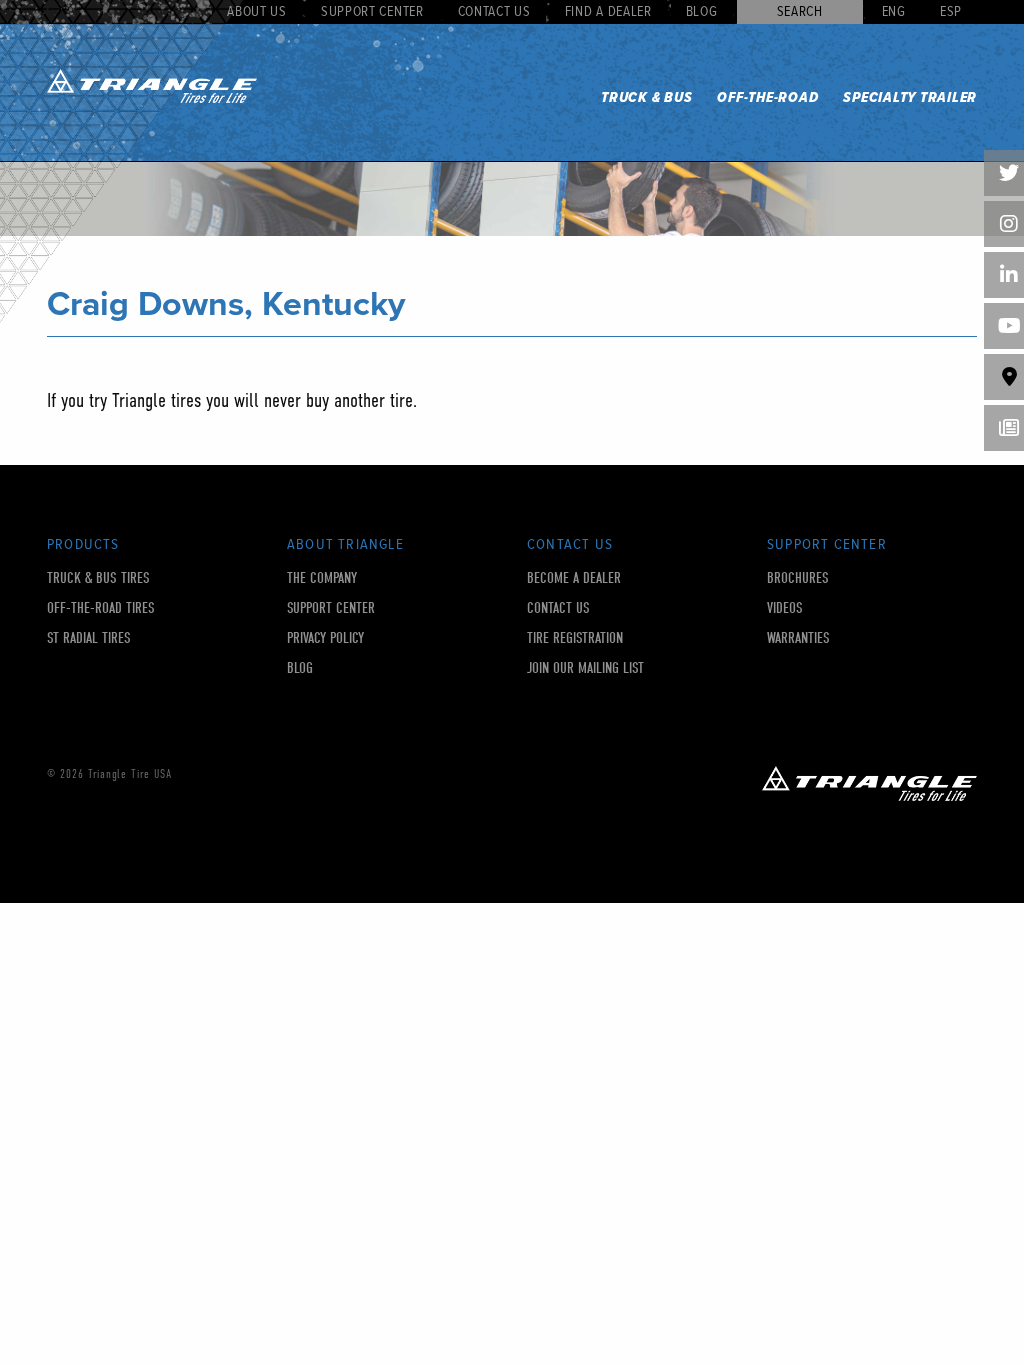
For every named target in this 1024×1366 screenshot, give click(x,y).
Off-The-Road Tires (101, 608)
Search (800, 12)
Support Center (372, 12)
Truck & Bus (646, 98)
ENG (894, 12)
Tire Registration (575, 638)
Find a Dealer (608, 12)
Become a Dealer (574, 578)
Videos (785, 608)
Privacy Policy (325, 638)
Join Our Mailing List (585, 668)
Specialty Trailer (910, 98)
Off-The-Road (767, 98)
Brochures (798, 578)
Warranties (798, 638)
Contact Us (494, 12)
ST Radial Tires (89, 638)
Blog (702, 12)
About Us (257, 12)
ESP (951, 12)
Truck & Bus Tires (98, 578)
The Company (322, 578)
